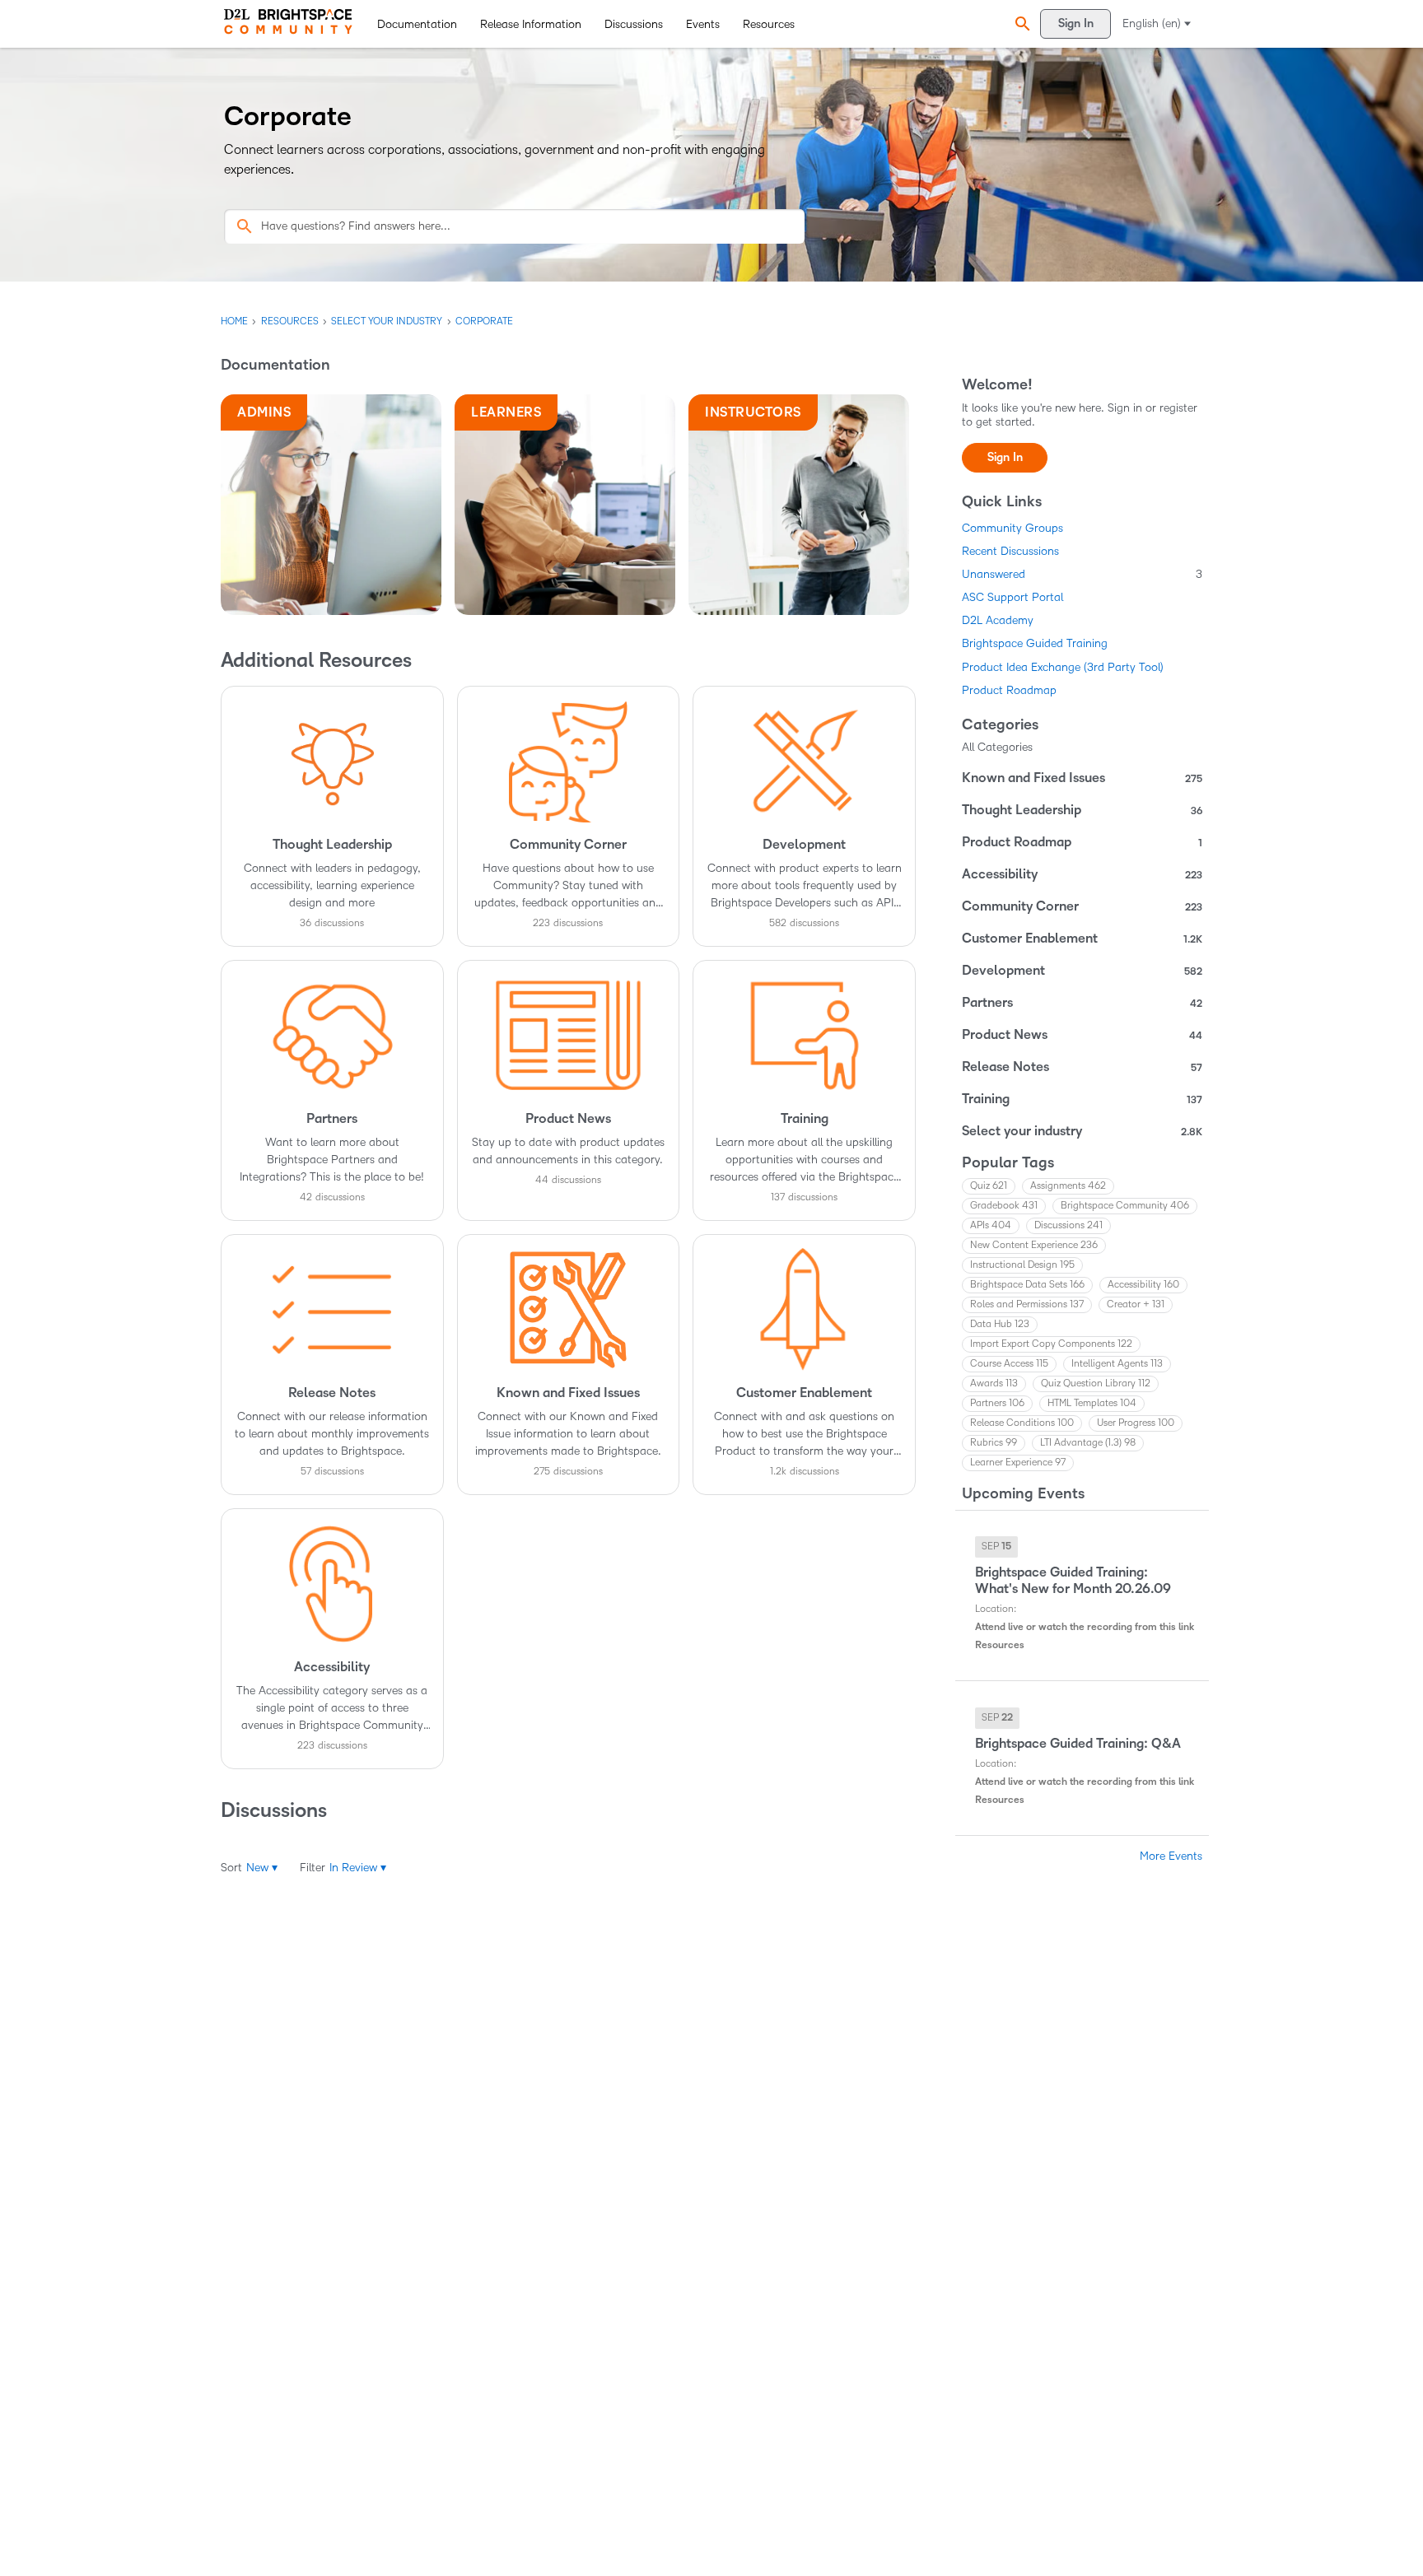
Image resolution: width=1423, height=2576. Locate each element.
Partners (1082, 1003)
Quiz (989, 1186)
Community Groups (1012, 528)
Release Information (531, 24)
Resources (769, 24)
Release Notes (1082, 1067)
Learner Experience (1018, 1463)
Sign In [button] (1005, 457)
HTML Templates (1092, 1403)
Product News (1082, 1035)
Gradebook (1004, 1206)
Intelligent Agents (1117, 1364)
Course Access (1009, 1364)
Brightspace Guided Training (1035, 643)
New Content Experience (1034, 1245)
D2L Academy (998, 620)
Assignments (1068, 1186)
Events (703, 24)
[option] (996, 1547)
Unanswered (1082, 574)
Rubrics (994, 1443)
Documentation (417, 24)
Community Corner (1082, 906)
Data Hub (1000, 1324)
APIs (991, 1225)
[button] (1020, 24)
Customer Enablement (1082, 939)
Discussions (634, 24)
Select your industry (1082, 1131)
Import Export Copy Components (1051, 1344)
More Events (1171, 1856)
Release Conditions (1022, 1423)
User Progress (1136, 1423)
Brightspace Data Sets (1027, 1285)
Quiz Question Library (1096, 1383)
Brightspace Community (1125, 1206)
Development (1082, 971)
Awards (994, 1383)
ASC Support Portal (1012, 597)
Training (1082, 1099)
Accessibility (1082, 874)
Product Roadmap (1009, 690)
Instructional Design (1022, 1265)
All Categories (997, 747)
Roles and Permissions (1027, 1304)
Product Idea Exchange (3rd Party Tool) (1063, 667)
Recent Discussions (1010, 551)
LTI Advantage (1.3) (1088, 1443)
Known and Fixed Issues (1082, 778)
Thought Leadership (1082, 810)
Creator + (1136, 1304)
